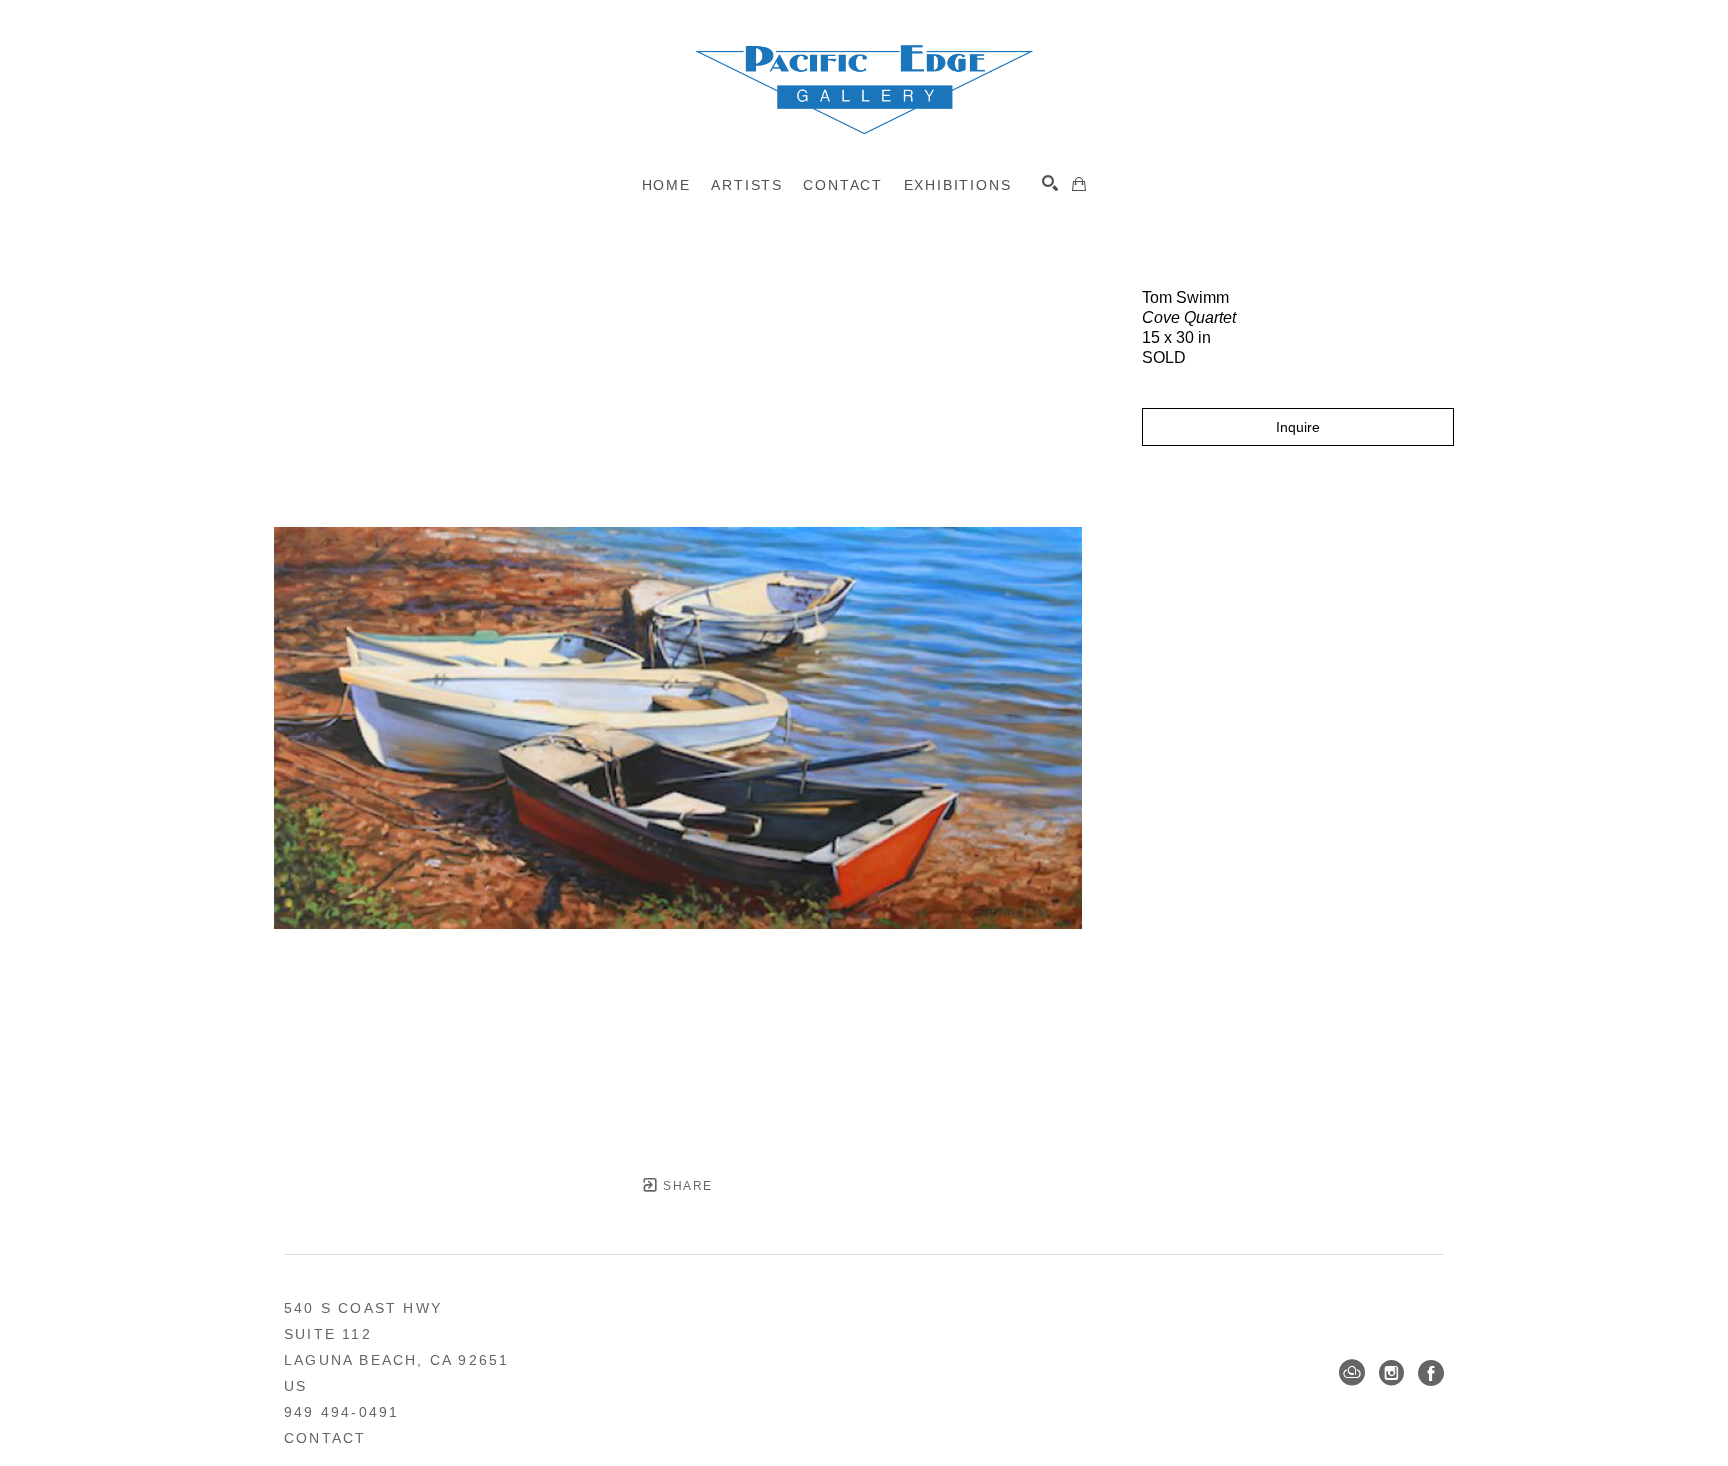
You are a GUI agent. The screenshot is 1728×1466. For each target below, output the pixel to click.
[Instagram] (1391, 1373)
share (685, 1186)
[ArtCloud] (1352, 1373)
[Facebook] (1431, 1373)
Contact (325, 1438)
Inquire (1298, 427)
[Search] (1050, 183)
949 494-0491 (341, 1412)
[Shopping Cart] (1079, 184)
